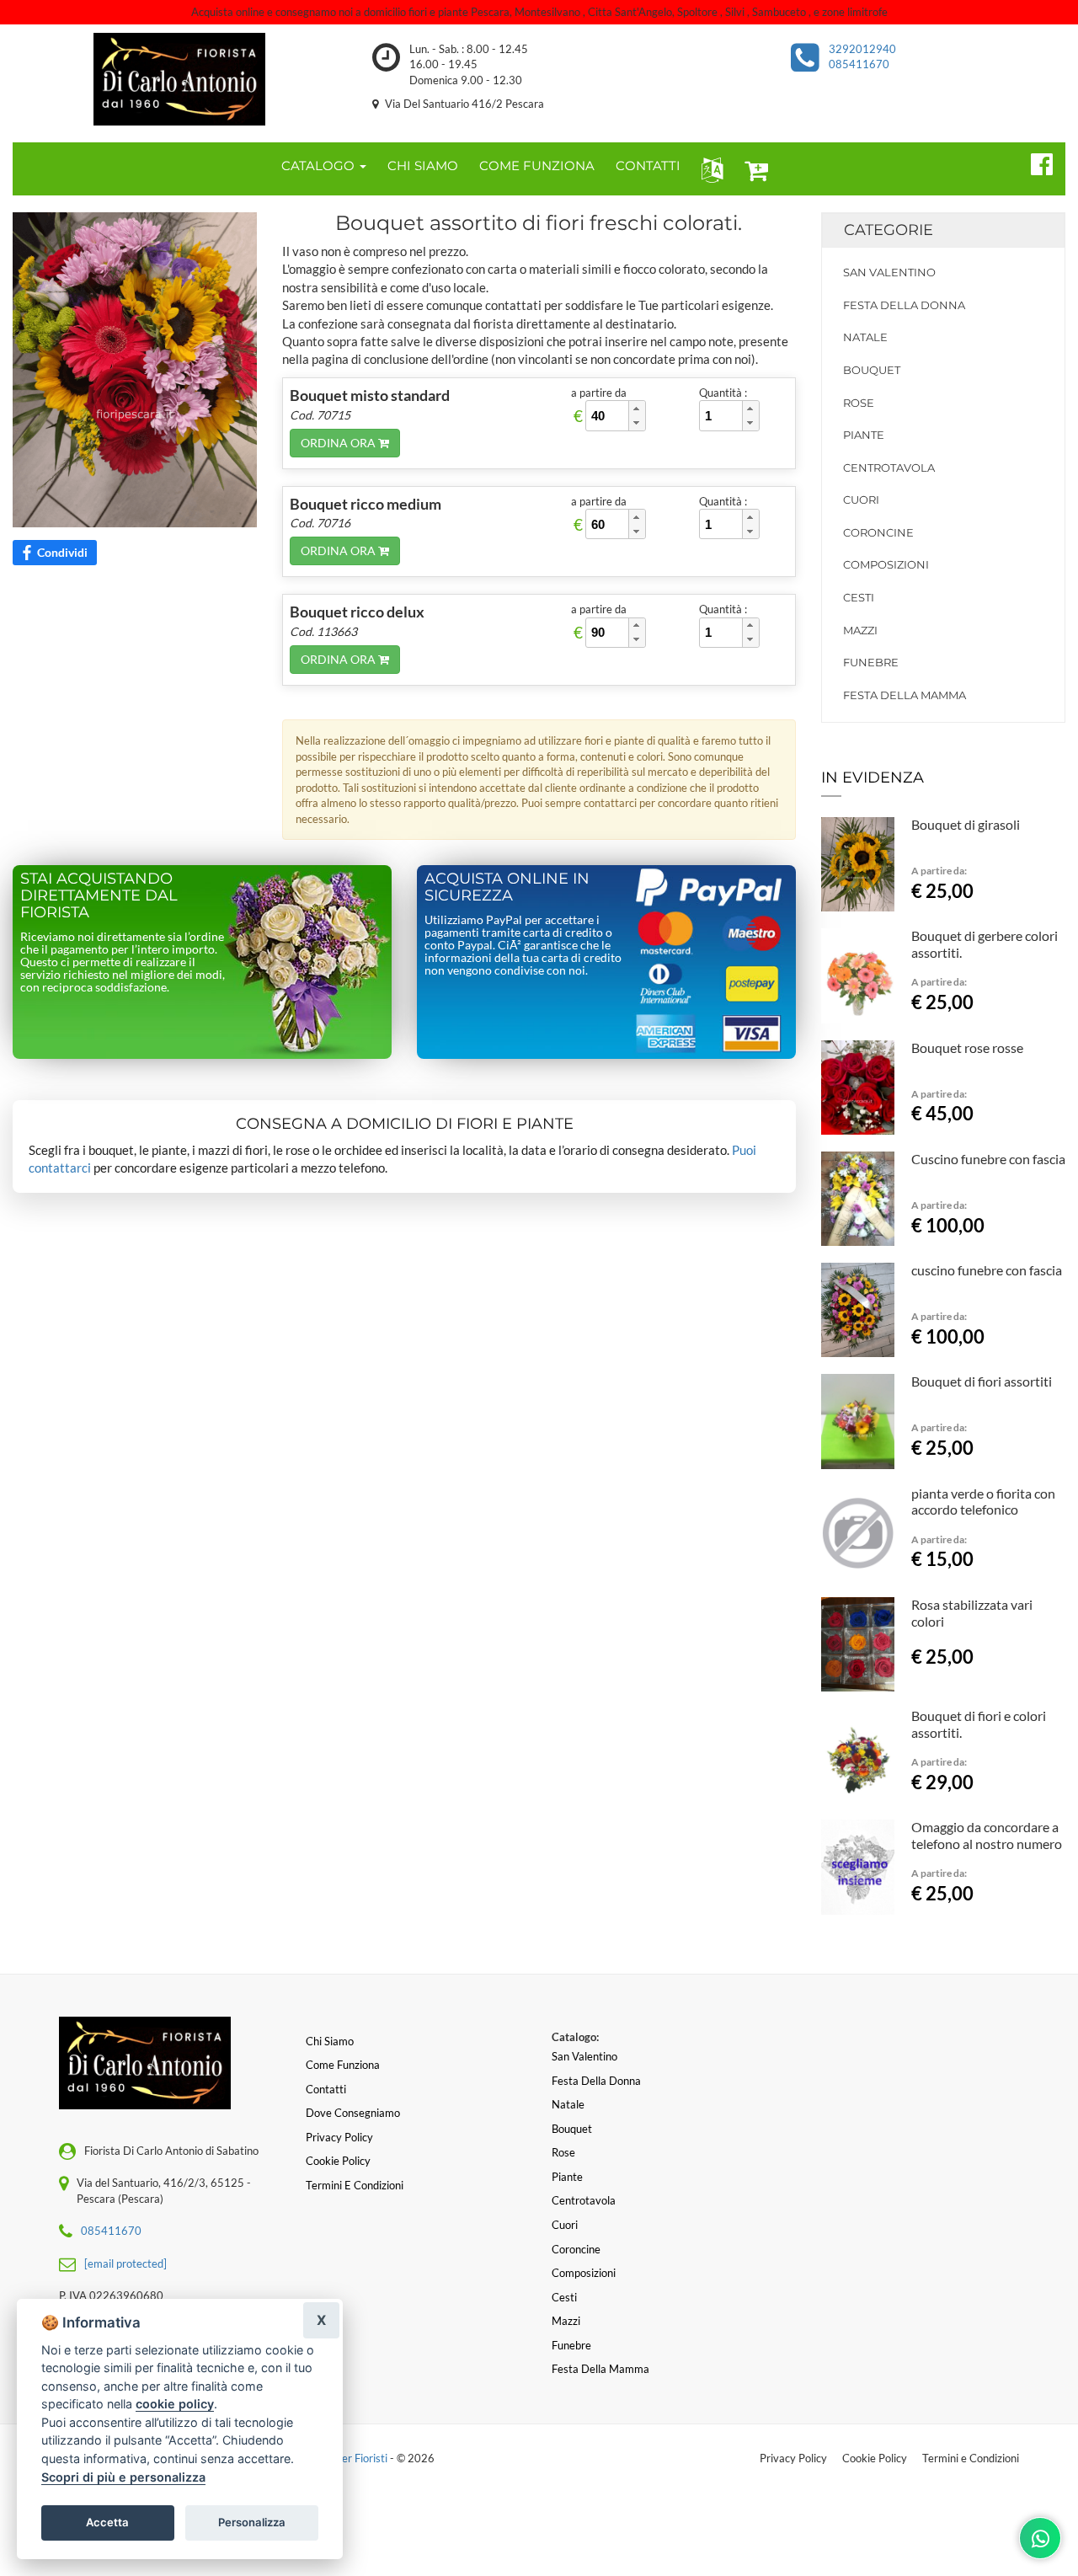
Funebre (871, 662)
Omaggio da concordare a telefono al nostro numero (987, 1835)
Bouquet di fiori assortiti (982, 1381)
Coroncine (878, 532)
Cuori (861, 500)
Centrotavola (889, 468)
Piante (864, 435)
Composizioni (886, 564)
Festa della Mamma (905, 695)
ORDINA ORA (339, 443)
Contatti (326, 2089)
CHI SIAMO (423, 166)
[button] (709, 169)
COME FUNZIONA (537, 166)
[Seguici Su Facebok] (1035, 162)
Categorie (889, 230)
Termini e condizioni (355, 2185)
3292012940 (862, 49)
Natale (865, 337)
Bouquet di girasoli (966, 824)
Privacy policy (339, 2137)
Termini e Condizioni (971, 2458)
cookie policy (175, 2404)
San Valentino (889, 272)
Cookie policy (338, 2161)
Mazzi (860, 630)
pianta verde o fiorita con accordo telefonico (983, 1502)
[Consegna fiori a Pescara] (180, 79)
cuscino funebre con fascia (987, 1270)
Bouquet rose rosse (967, 1048)
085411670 (859, 64)
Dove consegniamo (353, 2113)
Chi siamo (330, 2041)
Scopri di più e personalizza (123, 2477)
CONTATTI (648, 166)
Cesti (859, 597)
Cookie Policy (875, 2458)
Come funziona (343, 2065)
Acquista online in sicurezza (507, 887)
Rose (859, 403)
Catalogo (320, 166)
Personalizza (252, 2522)
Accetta (107, 2522)
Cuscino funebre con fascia (988, 1159)
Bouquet (872, 370)
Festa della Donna (904, 305)
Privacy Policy (793, 2458)
